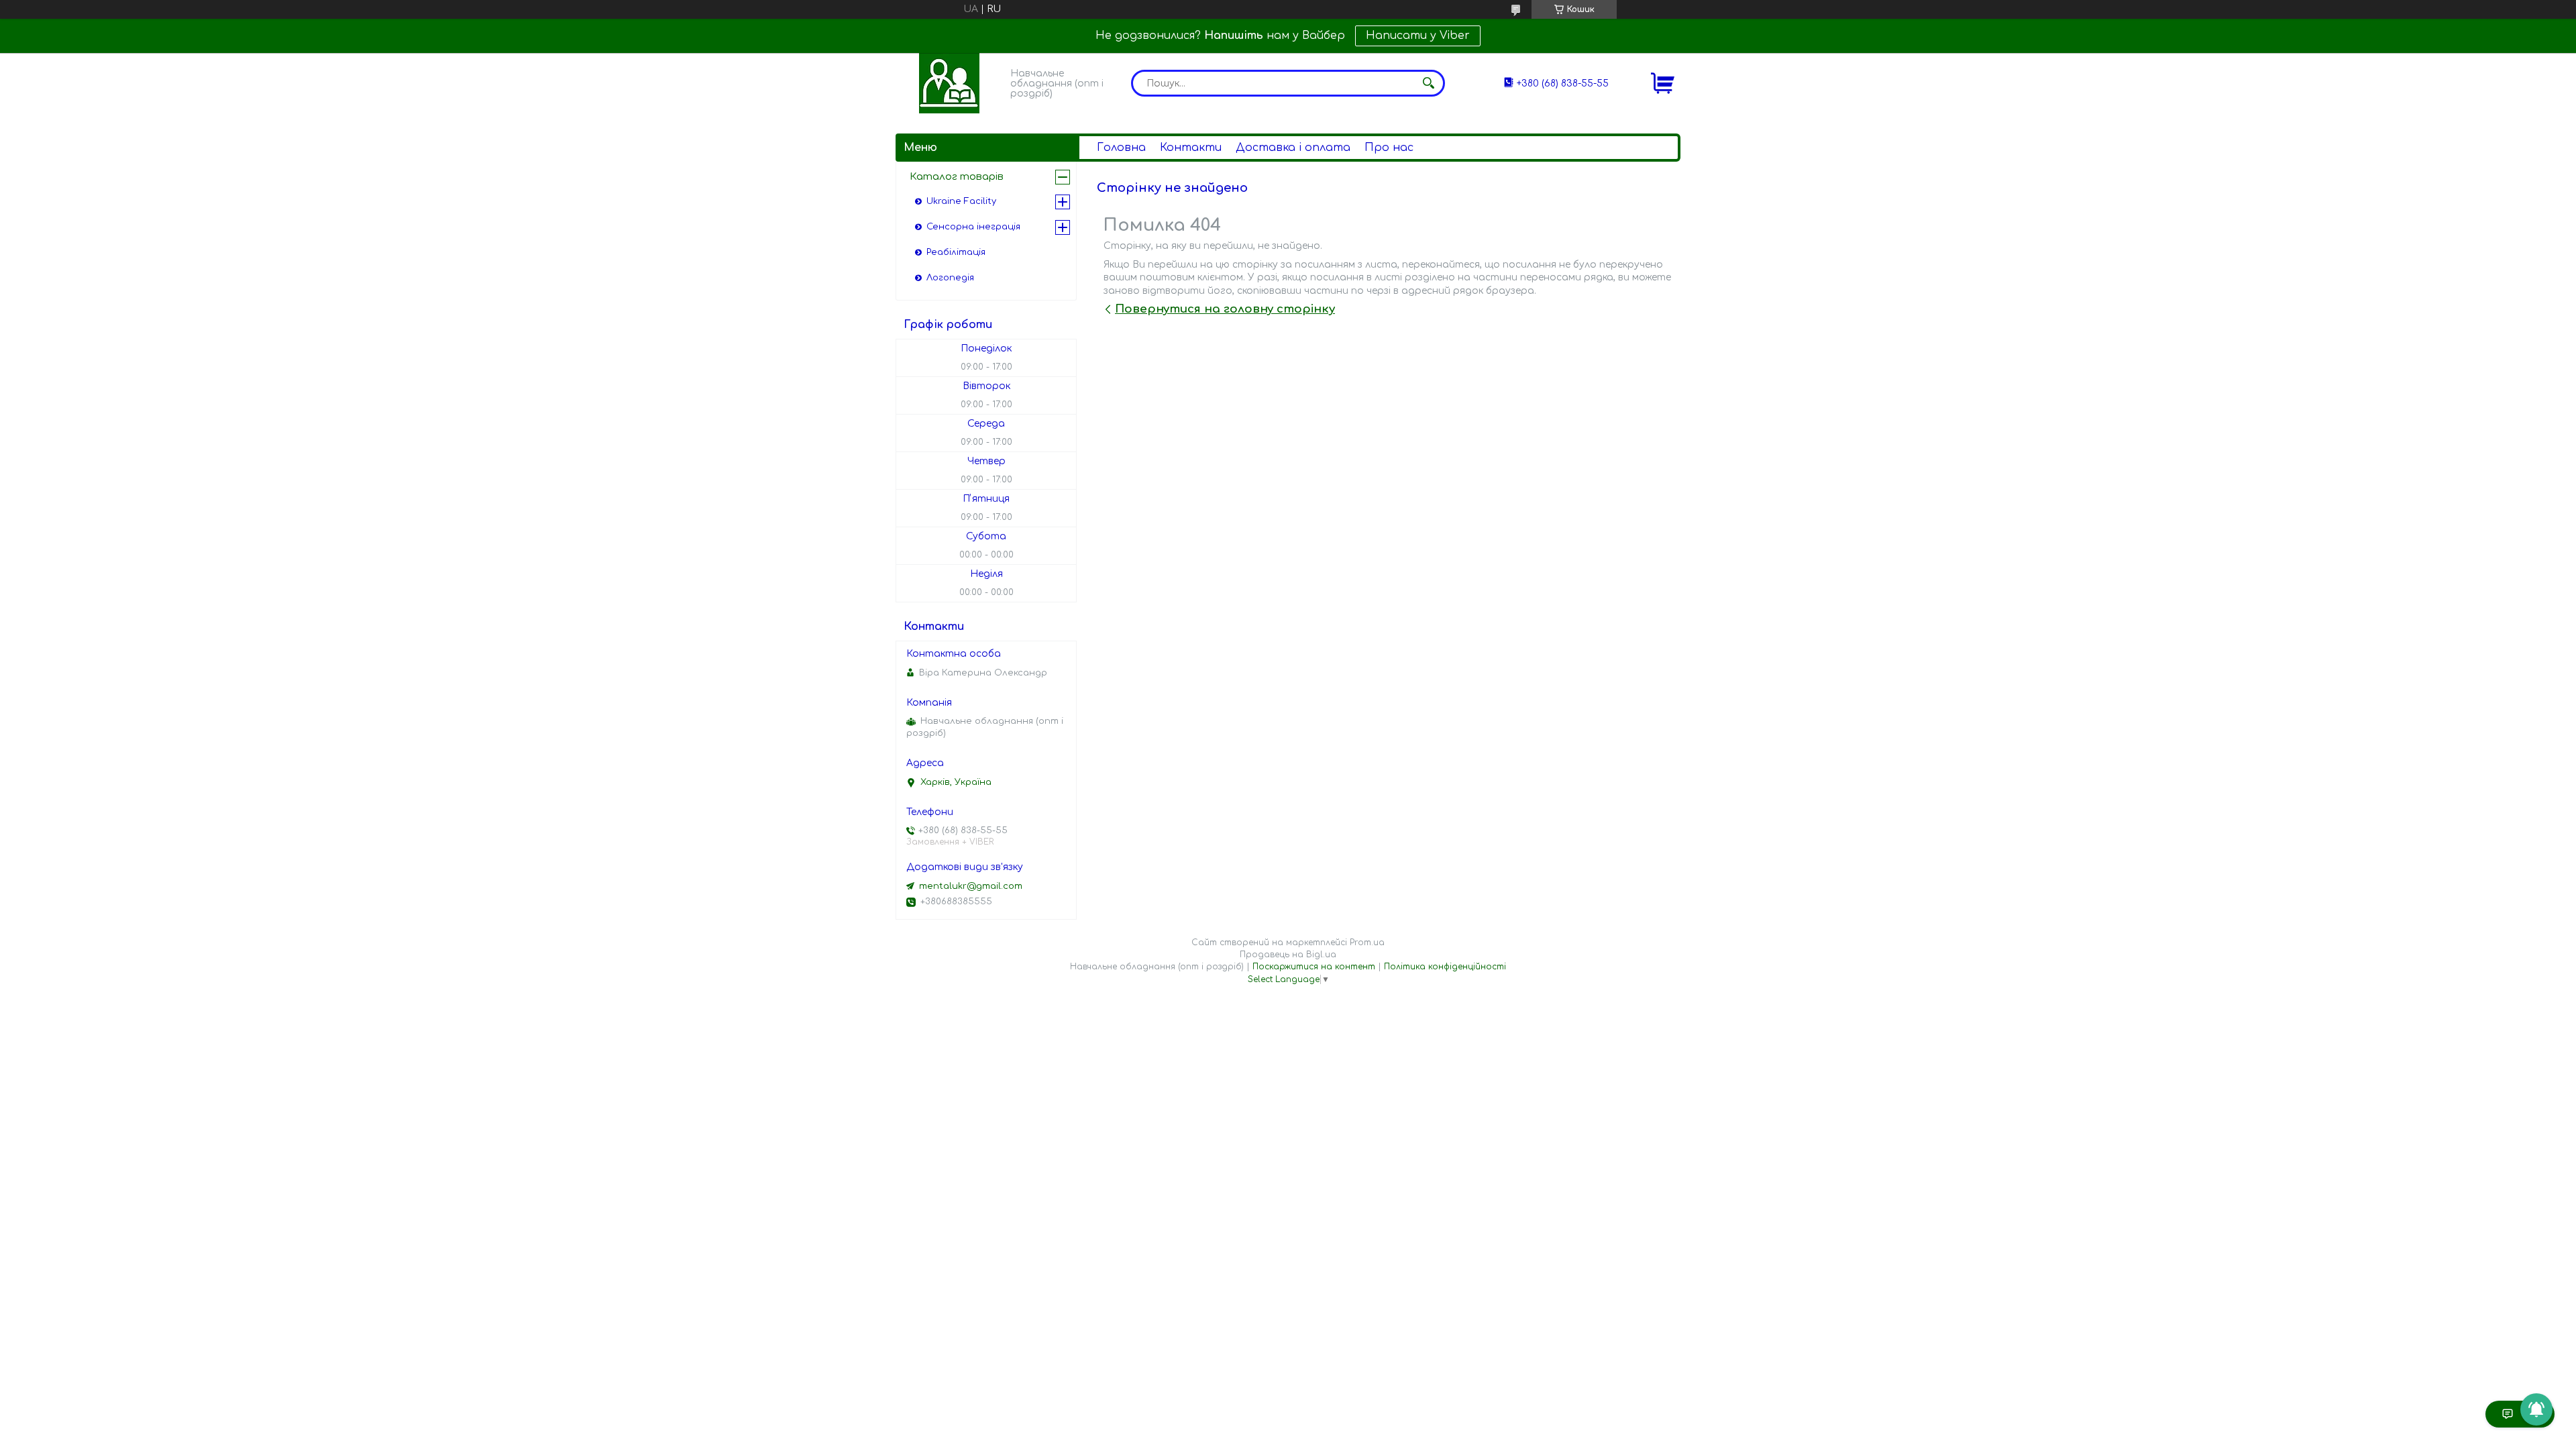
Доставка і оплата (1293, 148)
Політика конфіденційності (1445, 967)
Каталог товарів (957, 177)
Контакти (1191, 148)
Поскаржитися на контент (1314, 967)
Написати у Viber (1418, 36)
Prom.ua (1367, 943)
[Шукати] (1428, 83)
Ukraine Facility (961, 201)
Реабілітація (956, 252)
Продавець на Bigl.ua (1288, 955)
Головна (1121, 148)
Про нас (1389, 148)
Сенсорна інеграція (973, 227)
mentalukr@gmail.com (971, 886)
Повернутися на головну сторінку (1225, 309)
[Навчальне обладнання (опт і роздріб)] (949, 83)
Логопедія (950, 278)
